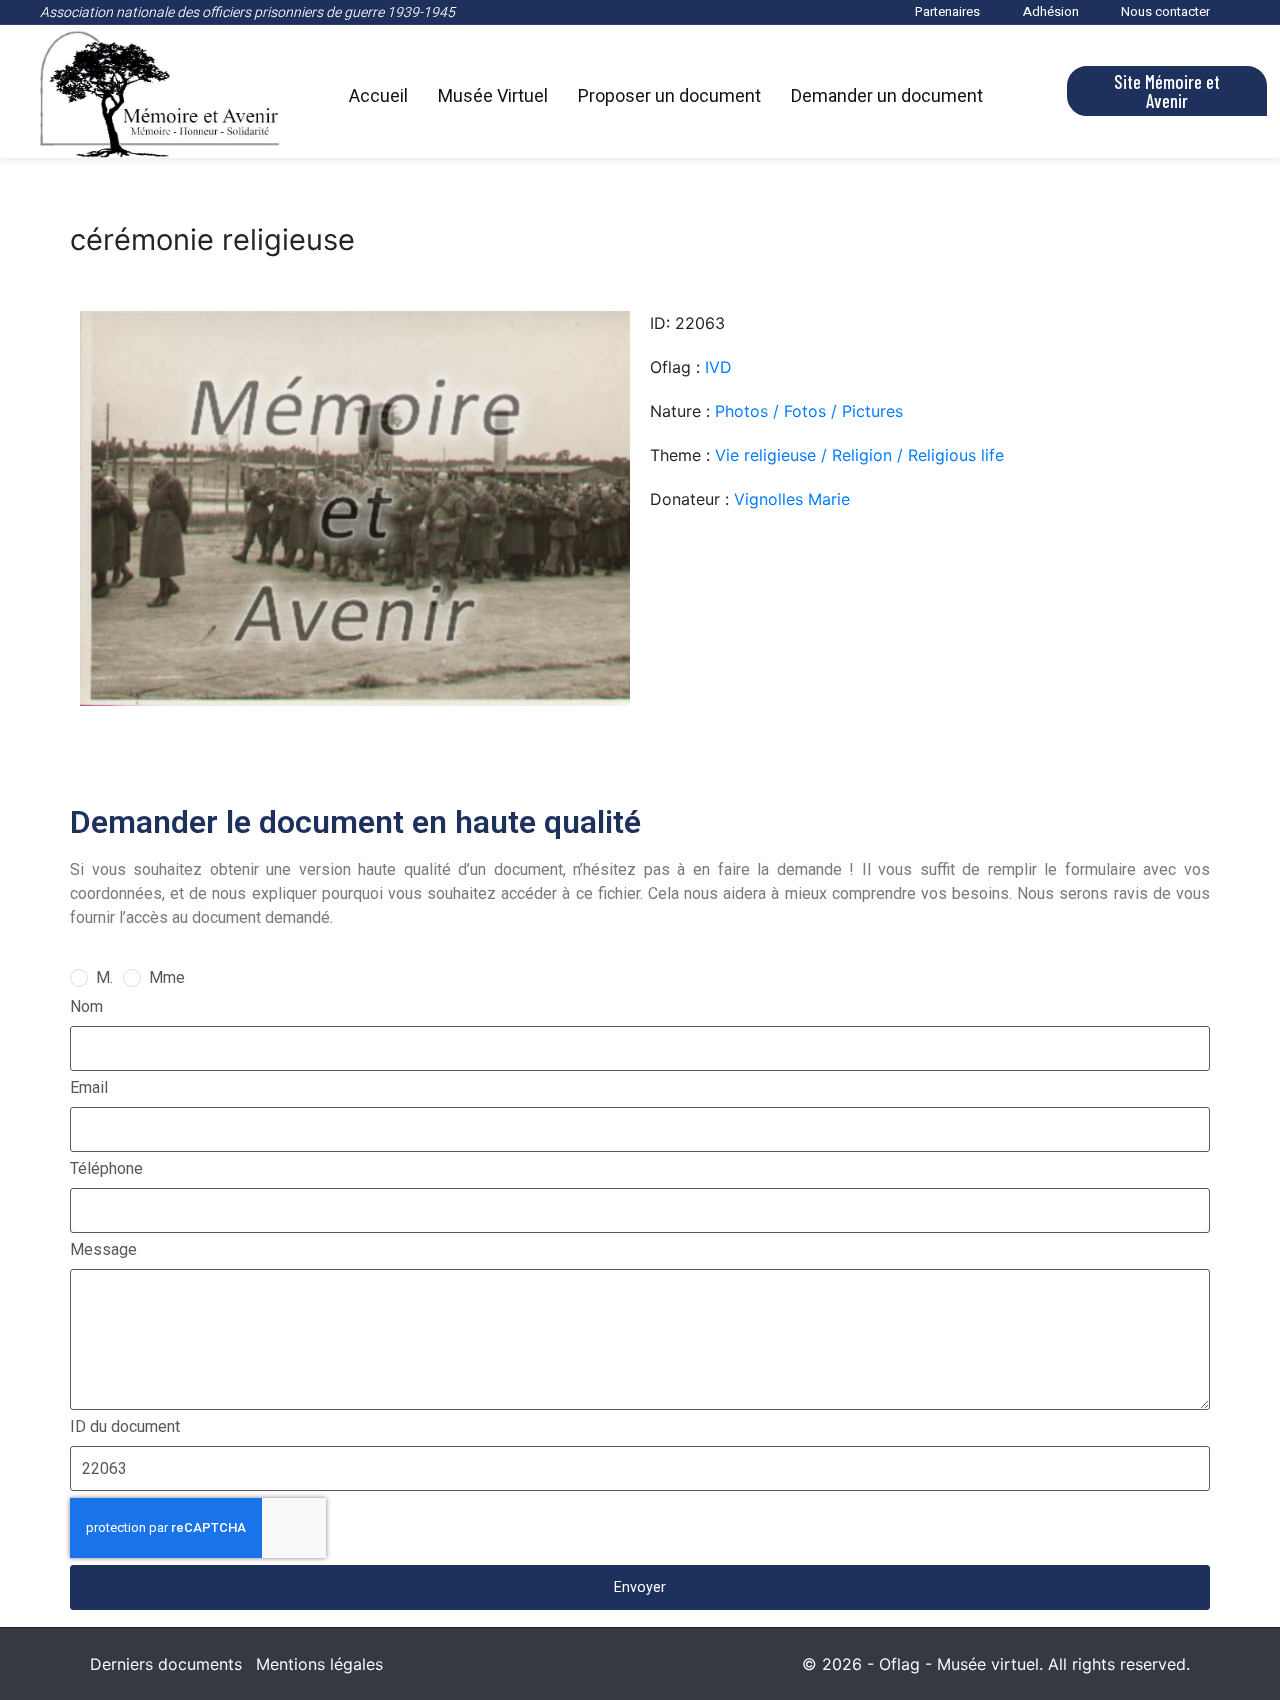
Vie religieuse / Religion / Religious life (859, 455)
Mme (167, 977)
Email (89, 1087)
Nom (86, 1006)
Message (103, 1249)
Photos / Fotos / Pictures (809, 411)
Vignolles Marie (792, 499)
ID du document (125, 1426)
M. (104, 977)
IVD (718, 367)
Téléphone (106, 1168)
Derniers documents (166, 1664)
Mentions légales (319, 1664)
